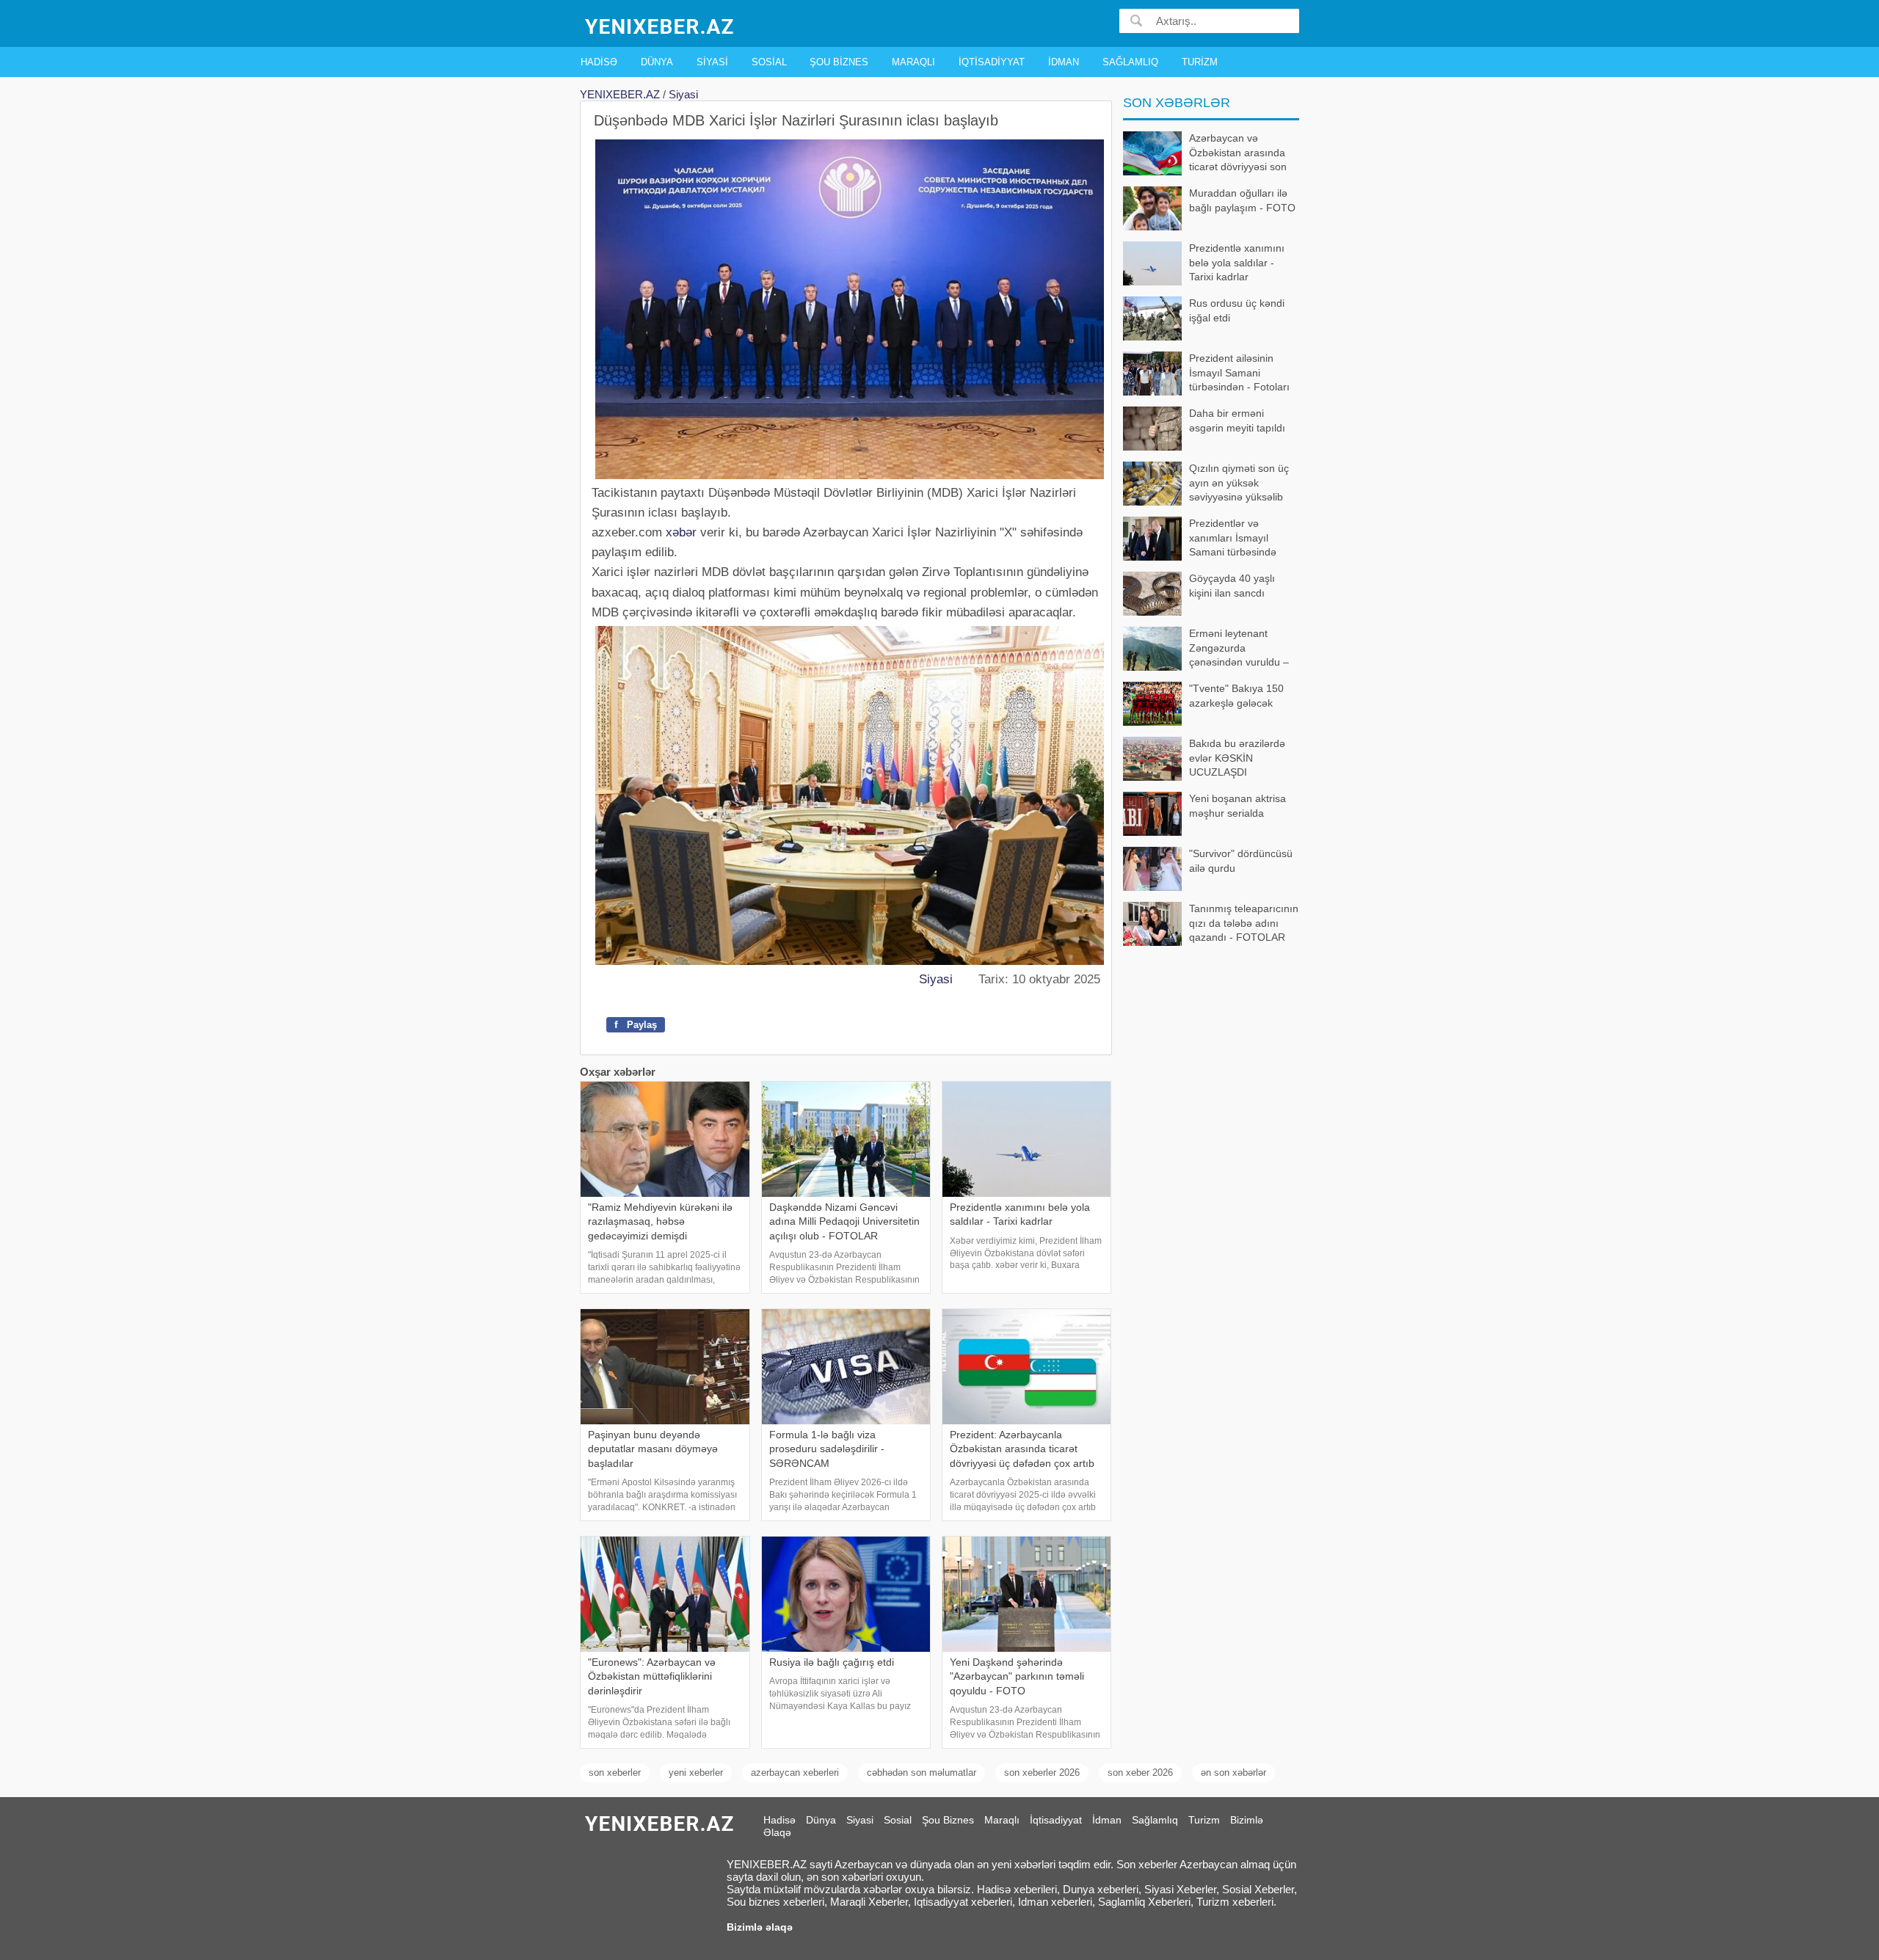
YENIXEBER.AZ (620, 94)
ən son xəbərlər (1233, 1773)
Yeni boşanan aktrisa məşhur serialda (1237, 806)
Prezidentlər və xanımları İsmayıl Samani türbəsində (1233, 538)
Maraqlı (913, 62)
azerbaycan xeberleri (795, 1773)
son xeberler (615, 1773)
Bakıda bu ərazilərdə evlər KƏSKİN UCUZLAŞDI (1237, 758)
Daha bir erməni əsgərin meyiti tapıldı (1237, 420)
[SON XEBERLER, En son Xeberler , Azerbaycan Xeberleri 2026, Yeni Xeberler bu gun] (661, 25)
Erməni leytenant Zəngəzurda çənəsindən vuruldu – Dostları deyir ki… (1239, 649)
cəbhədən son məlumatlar (922, 1773)
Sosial (769, 62)
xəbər (681, 532)
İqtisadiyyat (992, 62)
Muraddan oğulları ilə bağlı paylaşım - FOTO (1242, 200)
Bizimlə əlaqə (760, 1927)
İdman (1064, 62)
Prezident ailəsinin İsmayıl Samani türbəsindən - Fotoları (1239, 372)
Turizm (1200, 62)
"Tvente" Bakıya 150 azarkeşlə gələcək (1236, 696)
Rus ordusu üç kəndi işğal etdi (1237, 310)
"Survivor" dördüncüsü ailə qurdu (1241, 861)
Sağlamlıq (1130, 62)
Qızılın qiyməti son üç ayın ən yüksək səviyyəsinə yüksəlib (1239, 482)
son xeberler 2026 (1042, 1773)
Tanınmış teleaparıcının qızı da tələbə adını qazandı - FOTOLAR (1244, 923)
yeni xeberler (696, 1773)
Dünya (657, 62)
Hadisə (599, 62)
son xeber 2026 (1140, 1773)
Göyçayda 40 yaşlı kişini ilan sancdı (1232, 586)
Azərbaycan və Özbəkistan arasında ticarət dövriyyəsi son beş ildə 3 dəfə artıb (1238, 154)
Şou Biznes (839, 62)
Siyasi (712, 62)
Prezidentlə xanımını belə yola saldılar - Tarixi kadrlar (1237, 262)
